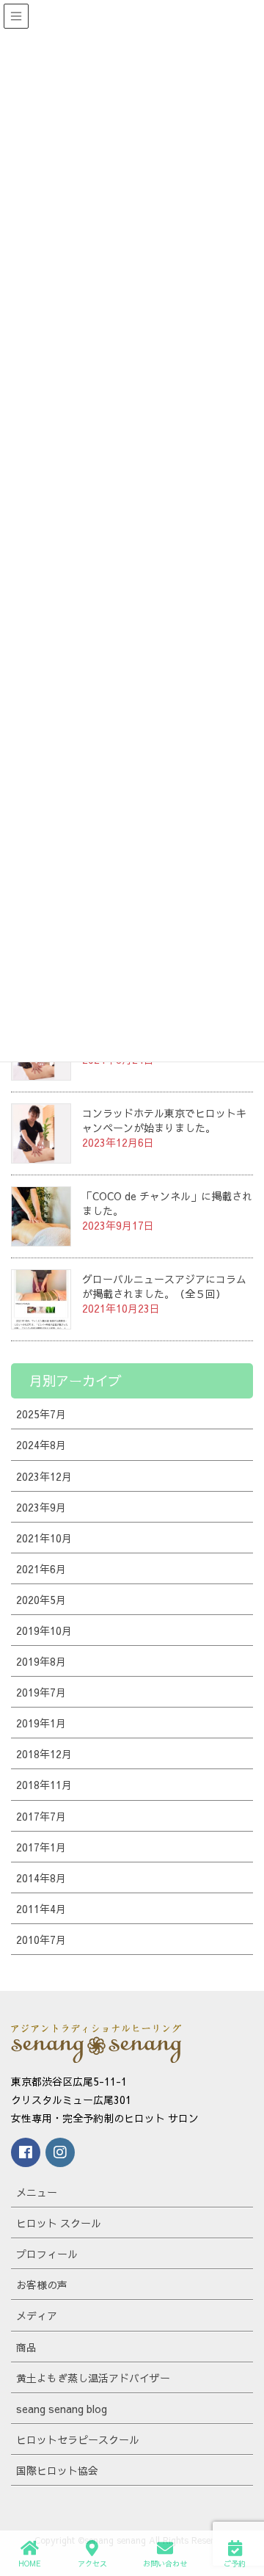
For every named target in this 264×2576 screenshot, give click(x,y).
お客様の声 (42, 2285)
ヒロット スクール (59, 2223)
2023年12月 (44, 1476)
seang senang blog (62, 2409)
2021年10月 (44, 1538)
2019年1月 (41, 1723)
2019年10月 (44, 1630)
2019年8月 (41, 1661)
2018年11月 (44, 1785)
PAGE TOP (256, 2504)
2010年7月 (41, 1940)
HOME (30, 2564)
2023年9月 (41, 1507)
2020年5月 (41, 1600)
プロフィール (47, 2254)
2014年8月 (41, 1878)
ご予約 (235, 2564)
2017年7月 (41, 1816)
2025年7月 (41, 1414)
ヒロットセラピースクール (78, 2439)
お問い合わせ (165, 2564)
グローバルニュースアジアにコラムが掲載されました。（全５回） (164, 1286)
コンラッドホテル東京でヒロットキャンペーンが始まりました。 (164, 1120)
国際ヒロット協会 (57, 2470)
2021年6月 (41, 1569)
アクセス (92, 2564)
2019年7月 (41, 1692)
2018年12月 (44, 1754)
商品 (26, 2347)
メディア (37, 2315)
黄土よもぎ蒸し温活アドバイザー (93, 2378)
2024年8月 (41, 1445)
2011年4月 (41, 1909)
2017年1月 (41, 1847)
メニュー (37, 2192)
